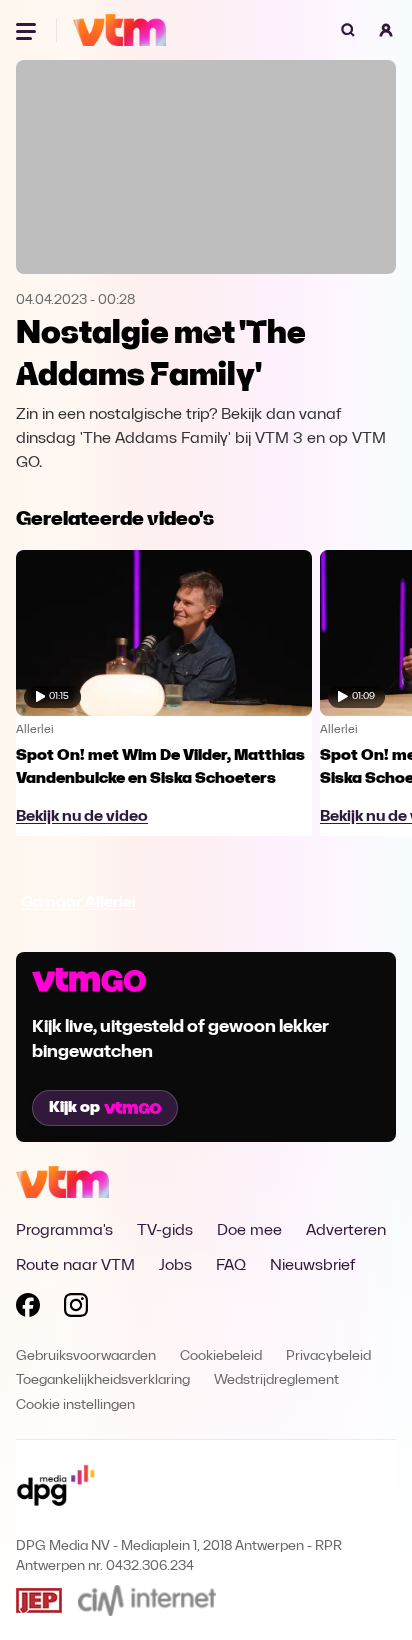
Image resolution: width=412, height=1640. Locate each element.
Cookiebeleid (221, 1356)
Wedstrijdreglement (276, 1380)
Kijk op (74, 1108)
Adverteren (346, 1231)
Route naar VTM (75, 1266)
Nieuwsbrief (312, 1266)
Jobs (175, 1266)
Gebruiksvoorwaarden (86, 1356)
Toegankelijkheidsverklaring (103, 1380)
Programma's (64, 1231)
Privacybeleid (328, 1356)
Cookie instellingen (75, 1405)
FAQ (231, 1266)
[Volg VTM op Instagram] (76, 1309)
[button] (386, 30)
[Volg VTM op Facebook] (28, 1309)
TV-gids (165, 1231)
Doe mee (249, 1231)
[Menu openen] (28, 30)
